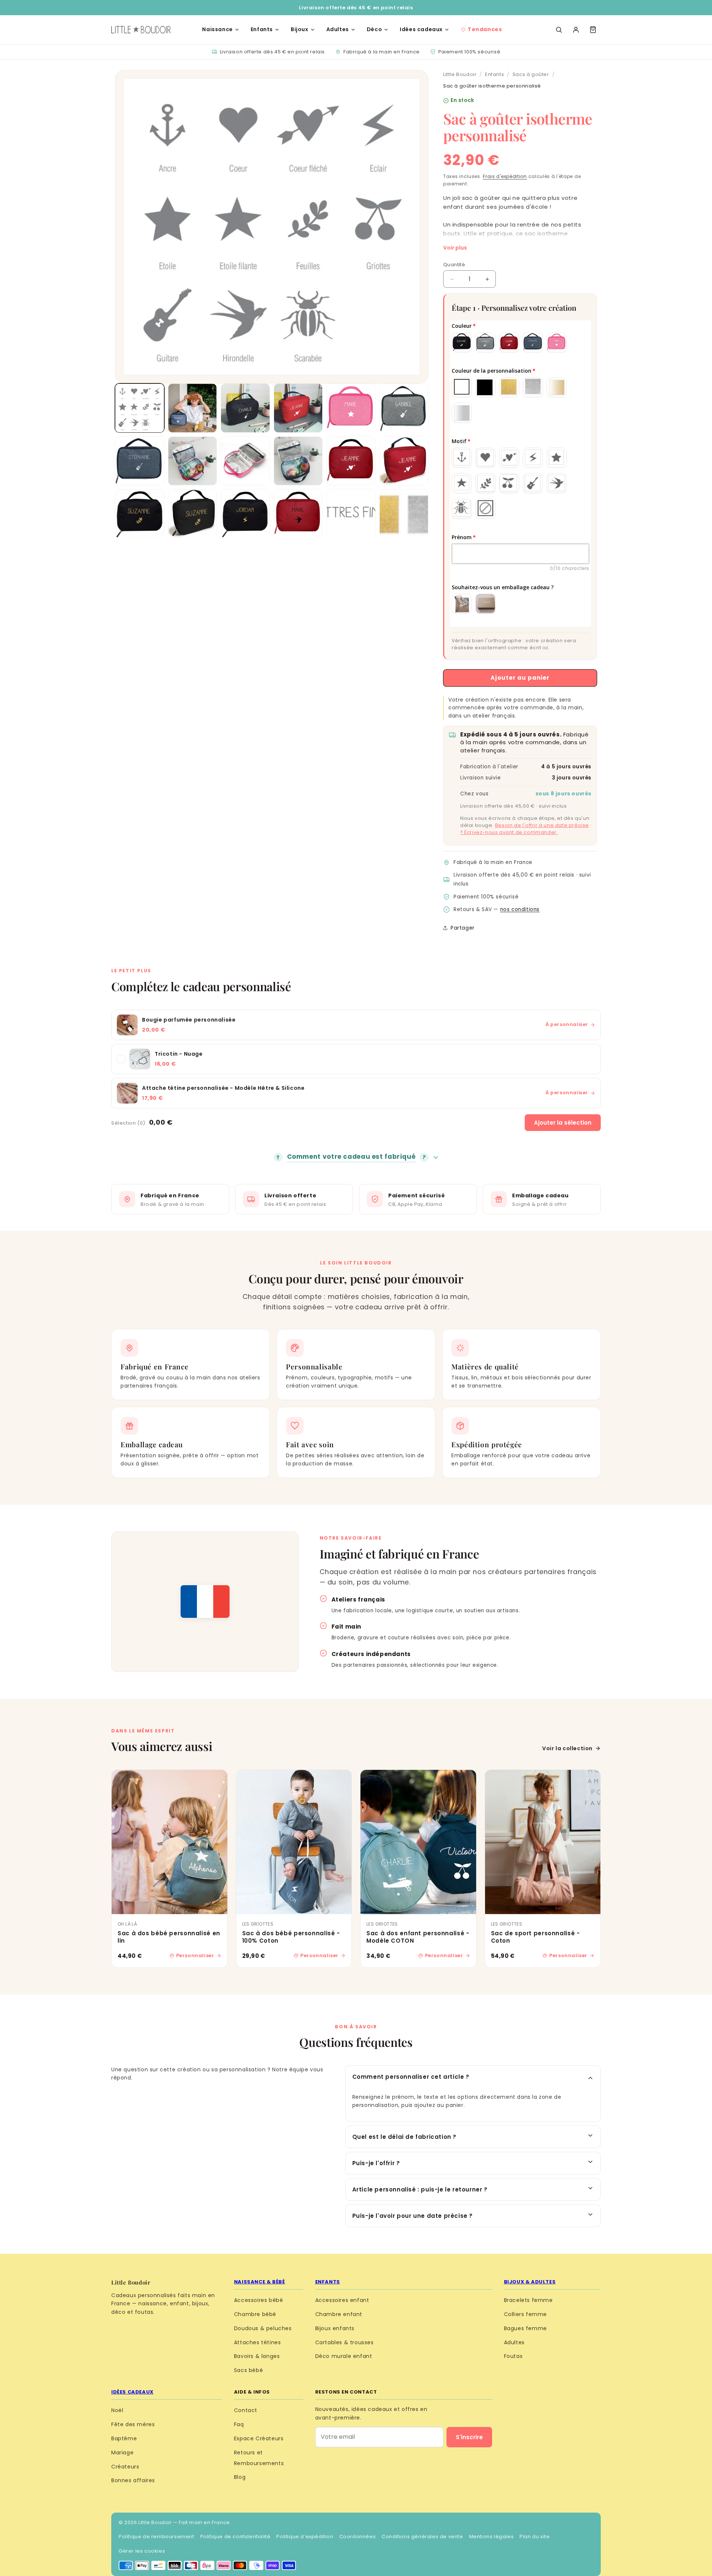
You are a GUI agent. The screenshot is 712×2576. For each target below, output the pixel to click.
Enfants (262, 29)
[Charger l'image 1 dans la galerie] (140, 408)
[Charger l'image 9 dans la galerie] (245, 461)
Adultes (338, 29)
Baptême (124, 2438)
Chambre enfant (339, 2314)
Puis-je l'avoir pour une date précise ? (413, 2216)
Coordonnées (358, 2537)
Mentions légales (492, 2537)
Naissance (217, 29)
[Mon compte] (576, 30)
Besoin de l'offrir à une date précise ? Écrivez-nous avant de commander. (525, 829)
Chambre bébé (255, 2314)
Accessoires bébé (259, 2300)
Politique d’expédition (305, 2537)
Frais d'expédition (505, 176)
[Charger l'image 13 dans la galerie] (140, 514)
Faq (239, 2424)
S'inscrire (469, 2437)
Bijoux (300, 29)
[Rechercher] (559, 30)
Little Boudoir (460, 74)
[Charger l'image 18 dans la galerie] (404, 514)
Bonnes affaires (133, 2480)
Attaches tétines (258, 2342)
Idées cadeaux (421, 29)
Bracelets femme (528, 2300)
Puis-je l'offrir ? (376, 2163)
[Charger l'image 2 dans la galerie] (193, 408)
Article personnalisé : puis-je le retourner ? (420, 2189)
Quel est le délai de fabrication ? (404, 2137)
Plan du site (535, 2537)
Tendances (485, 29)
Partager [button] (463, 928)
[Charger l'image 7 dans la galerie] (140, 461)
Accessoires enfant (342, 2300)
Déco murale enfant (344, 2356)
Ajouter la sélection (563, 1123)
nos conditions (520, 909)
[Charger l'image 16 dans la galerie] (298, 514)
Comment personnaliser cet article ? (411, 2077)
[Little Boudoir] (141, 30)
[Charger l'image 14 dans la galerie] (193, 514)
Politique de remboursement (156, 2537)
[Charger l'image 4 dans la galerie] (298, 408)
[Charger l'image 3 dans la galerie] (245, 408)
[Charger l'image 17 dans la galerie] (351, 514)
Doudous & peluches (263, 2328)
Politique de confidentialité (235, 2537)
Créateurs (125, 2467)
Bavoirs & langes (257, 2356)
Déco (374, 29)
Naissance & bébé (260, 2282)
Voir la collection (567, 1748)
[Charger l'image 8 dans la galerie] (193, 461)
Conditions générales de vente (422, 2537)
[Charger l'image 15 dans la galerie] (245, 514)
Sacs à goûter (531, 74)
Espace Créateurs (259, 2438)
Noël (117, 2410)
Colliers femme (525, 2314)
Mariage (122, 2453)
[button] (593, 30)
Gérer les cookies (142, 2551)
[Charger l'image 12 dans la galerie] (404, 461)
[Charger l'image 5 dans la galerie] (351, 408)
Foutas (513, 2356)
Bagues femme (525, 2328)
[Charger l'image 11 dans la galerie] (351, 461)
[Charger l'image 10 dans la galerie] (298, 461)
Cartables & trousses (345, 2342)
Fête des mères (133, 2424)
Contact (246, 2410)
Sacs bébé (248, 2370)
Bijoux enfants (335, 2328)
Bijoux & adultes (530, 2282)
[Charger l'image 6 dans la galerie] (404, 408)
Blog (240, 2477)
